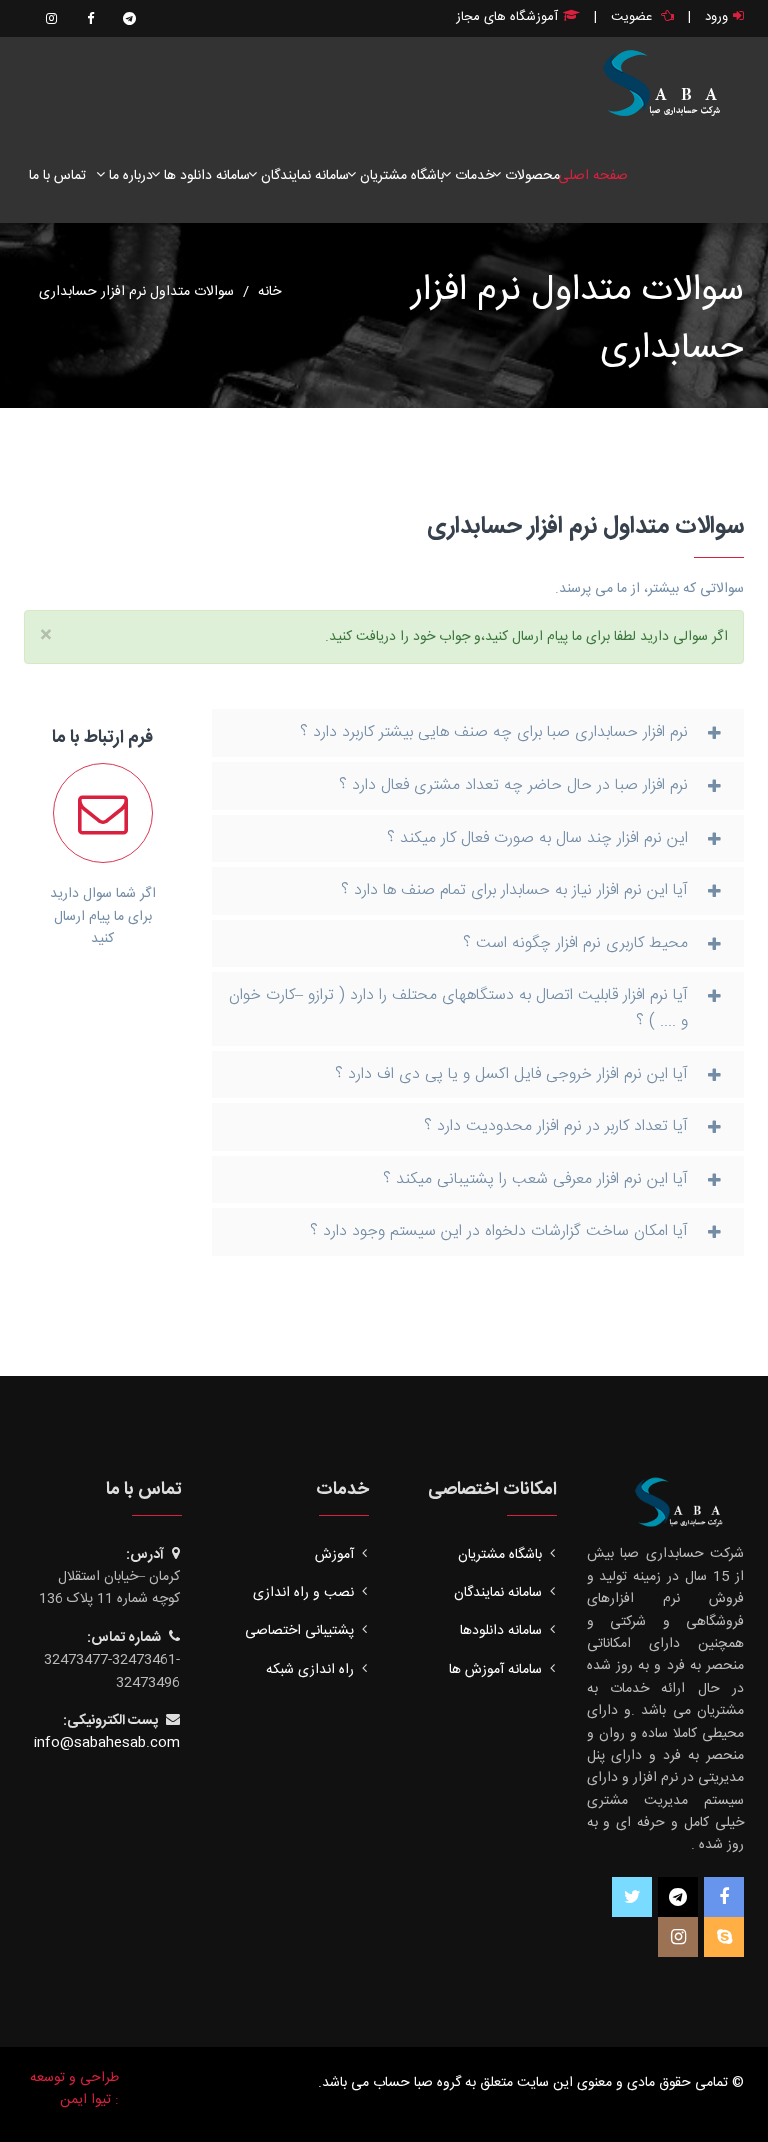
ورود (716, 17)
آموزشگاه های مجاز (507, 17)
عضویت (631, 17)
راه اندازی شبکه (310, 1670)
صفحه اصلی (593, 176)
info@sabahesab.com (107, 1743)
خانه (269, 292)
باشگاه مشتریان (400, 176)
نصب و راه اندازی (303, 1593)
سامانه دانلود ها (205, 176)
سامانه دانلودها (501, 1631)
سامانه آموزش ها (495, 1670)
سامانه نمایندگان (303, 176)
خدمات (472, 176)
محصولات (530, 176)
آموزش (334, 1555)
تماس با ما (57, 176)
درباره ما (129, 176)
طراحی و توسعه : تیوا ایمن (74, 2089)
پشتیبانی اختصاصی (299, 1631)
